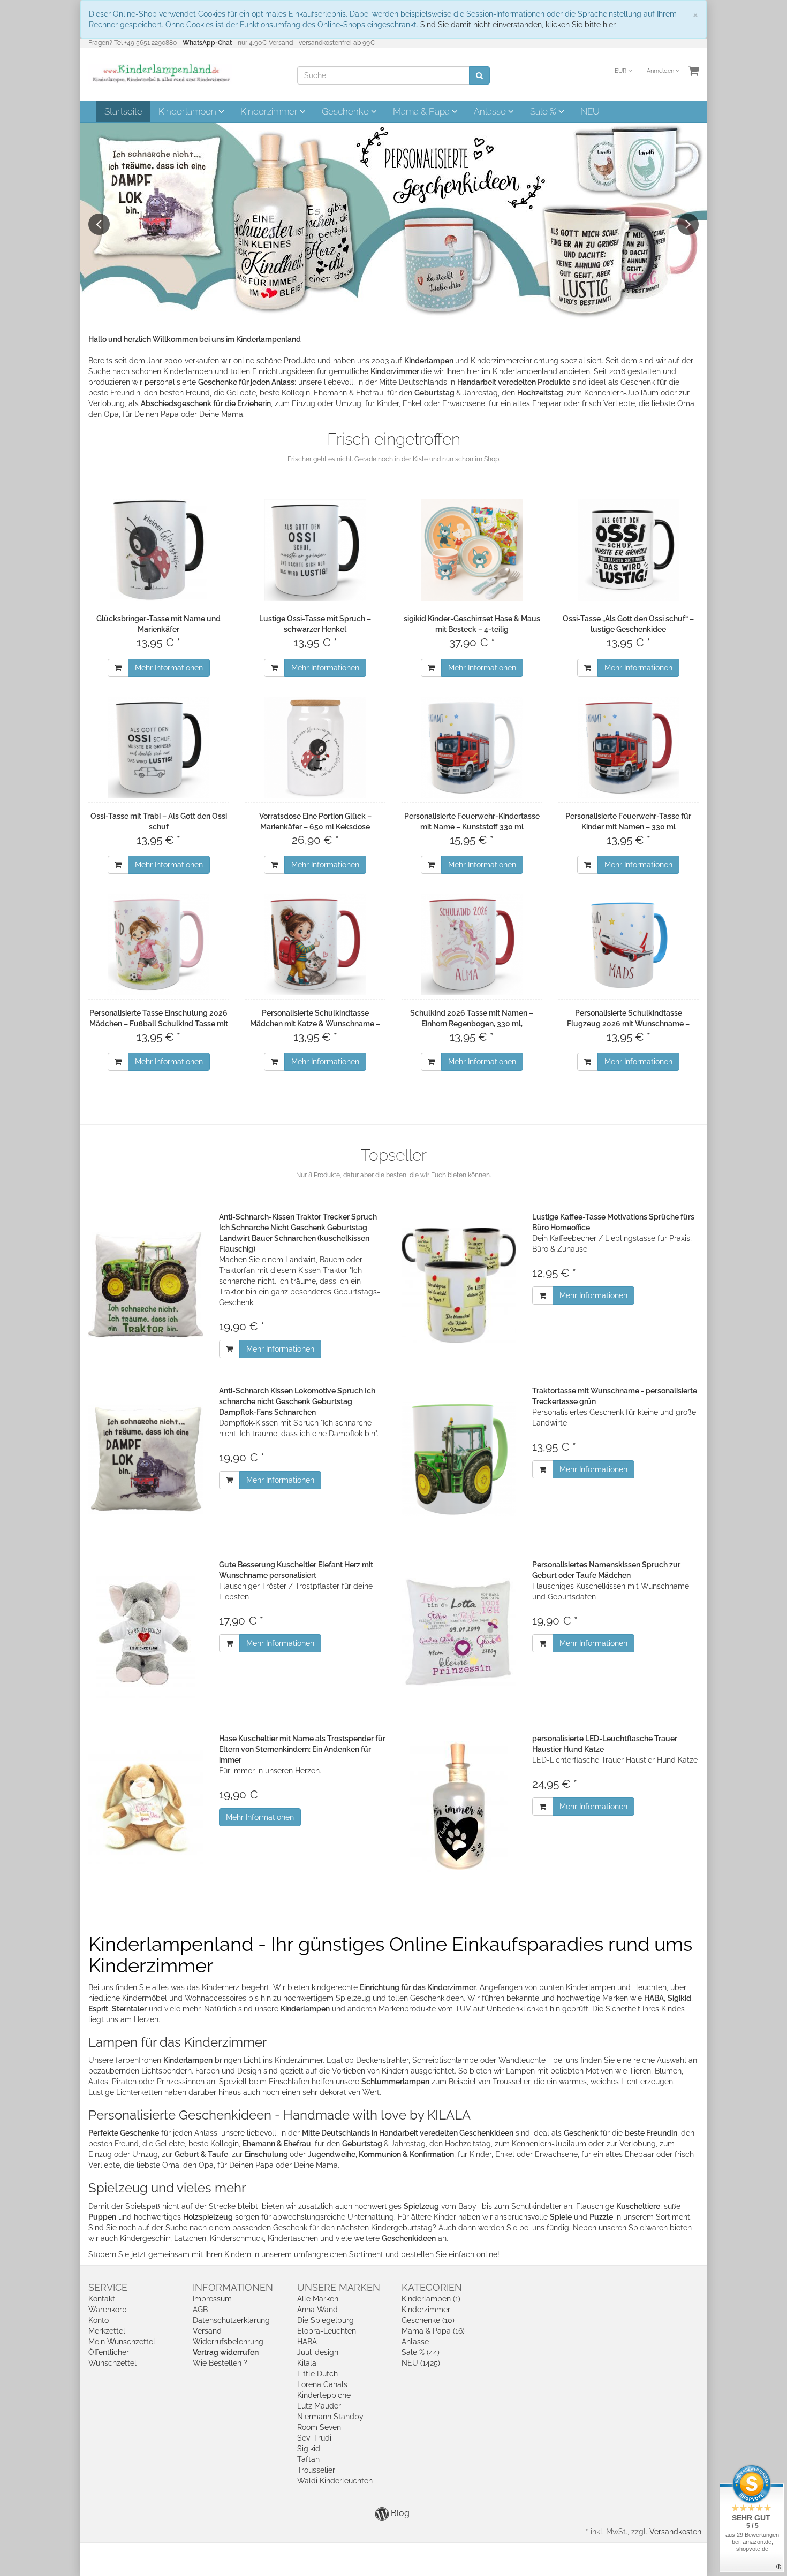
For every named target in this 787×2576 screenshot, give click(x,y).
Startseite (123, 111)
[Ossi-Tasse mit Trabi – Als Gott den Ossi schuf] (159, 748)
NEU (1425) (421, 2363)
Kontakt (102, 2299)
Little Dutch (317, 2374)
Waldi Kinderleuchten (335, 2481)
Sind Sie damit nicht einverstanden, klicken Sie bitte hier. (519, 25)
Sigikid (309, 2449)
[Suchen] (479, 75)
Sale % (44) (421, 2352)
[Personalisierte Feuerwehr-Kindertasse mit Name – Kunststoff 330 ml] (472, 748)
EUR (621, 71)
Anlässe (491, 111)
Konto (99, 2320)
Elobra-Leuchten (327, 2331)
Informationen (233, 2287)
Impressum (212, 2299)
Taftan (308, 2459)
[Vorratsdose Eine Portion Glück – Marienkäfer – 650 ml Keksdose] (316, 748)
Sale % (544, 111)
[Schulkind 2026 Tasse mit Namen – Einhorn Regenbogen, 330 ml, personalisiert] (472, 944)
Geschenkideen (409, 2238)
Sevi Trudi (314, 2438)
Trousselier (316, 2470)
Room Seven (319, 2427)
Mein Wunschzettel (122, 2342)
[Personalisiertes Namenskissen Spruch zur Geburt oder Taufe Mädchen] (459, 1633)
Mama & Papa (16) (433, 2331)
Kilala (307, 2363)
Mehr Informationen (169, 668)
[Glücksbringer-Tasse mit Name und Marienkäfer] (159, 550)
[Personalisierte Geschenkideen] (393, 222)
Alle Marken (318, 2299)
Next (688, 224)
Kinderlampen (188, 111)
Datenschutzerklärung (231, 2320)
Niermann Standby (330, 2417)
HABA (307, 2342)
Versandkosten (675, 2532)
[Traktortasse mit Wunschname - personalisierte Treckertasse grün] (459, 1459)
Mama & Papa (422, 111)
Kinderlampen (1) (431, 2299)
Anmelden (661, 71)
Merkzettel (107, 2331)
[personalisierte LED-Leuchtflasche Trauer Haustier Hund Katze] (459, 1807)
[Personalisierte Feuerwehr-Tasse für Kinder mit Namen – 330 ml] (629, 748)
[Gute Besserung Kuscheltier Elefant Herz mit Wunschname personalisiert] (146, 1633)
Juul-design (318, 2352)
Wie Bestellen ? (220, 2363)
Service (108, 2287)
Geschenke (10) (428, 2320)
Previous (99, 224)
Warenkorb (108, 2310)
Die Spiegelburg (326, 2320)
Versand (207, 2331)
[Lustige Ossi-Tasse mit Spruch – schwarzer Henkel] (316, 550)
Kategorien (432, 2287)
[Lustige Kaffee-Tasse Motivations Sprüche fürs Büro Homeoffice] (459, 1285)
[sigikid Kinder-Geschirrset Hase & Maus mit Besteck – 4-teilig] (472, 550)
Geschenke (346, 111)
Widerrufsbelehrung (228, 2342)
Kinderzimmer (270, 111)
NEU (590, 111)
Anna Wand (317, 2310)
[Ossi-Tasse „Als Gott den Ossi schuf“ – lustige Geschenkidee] (629, 550)
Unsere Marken (339, 2287)
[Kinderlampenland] (160, 73)
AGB (200, 2310)
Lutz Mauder (319, 2406)
